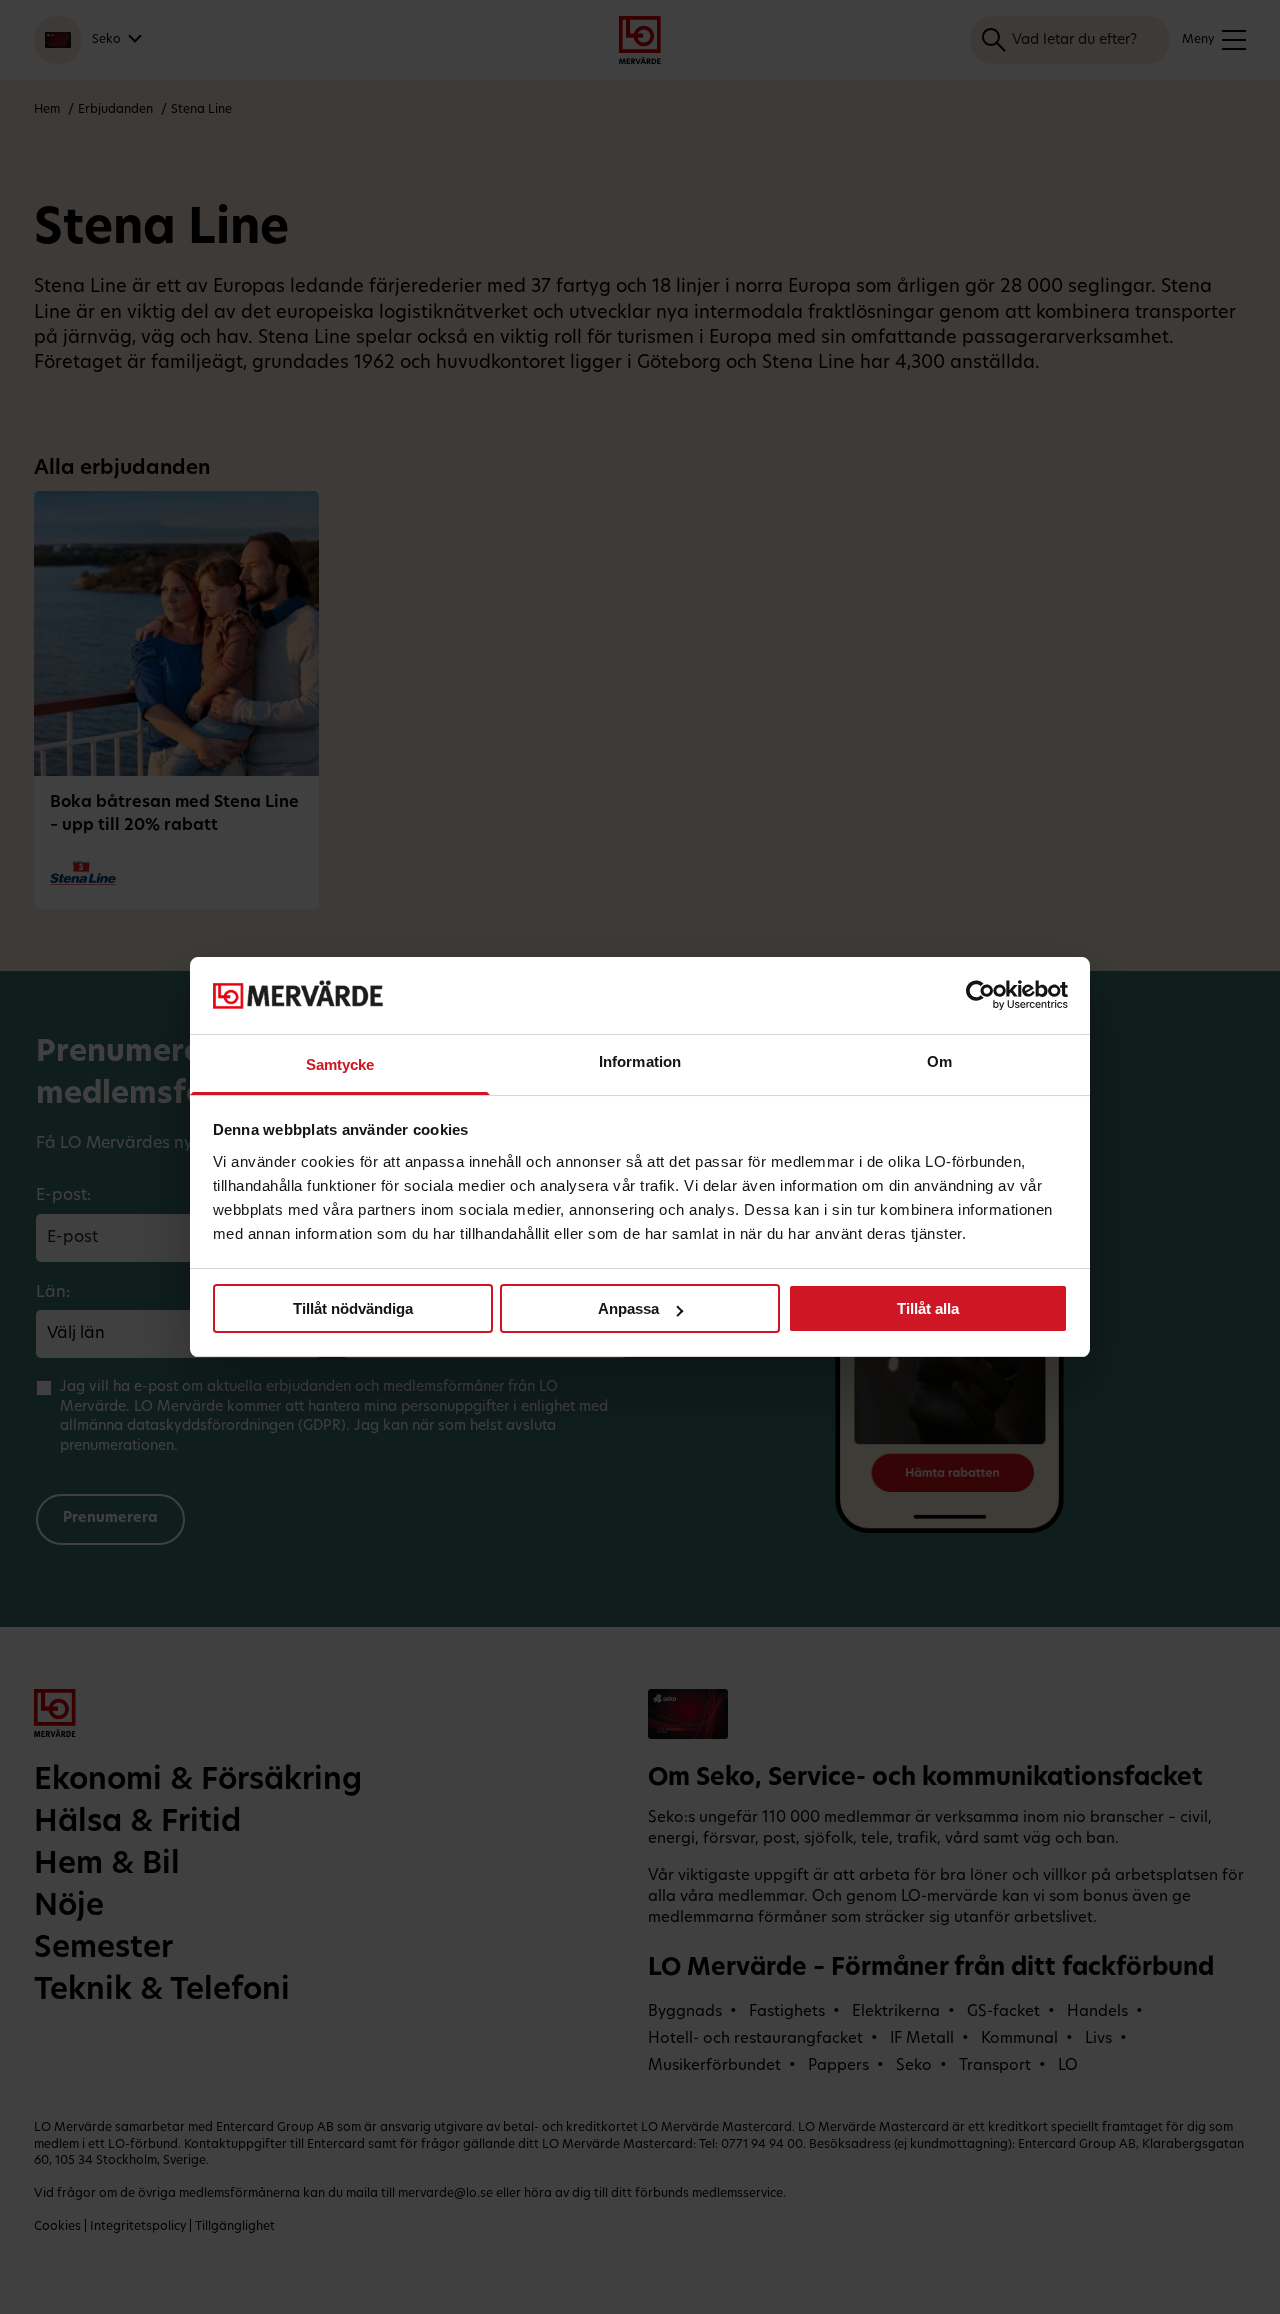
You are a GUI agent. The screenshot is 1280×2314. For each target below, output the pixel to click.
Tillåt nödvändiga (353, 1308)
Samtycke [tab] (340, 1064)
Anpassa (628, 1308)
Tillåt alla (928, 1308)
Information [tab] (640, 1061)
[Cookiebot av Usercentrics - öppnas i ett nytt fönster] (980, 995)
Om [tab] (939, 1061)
